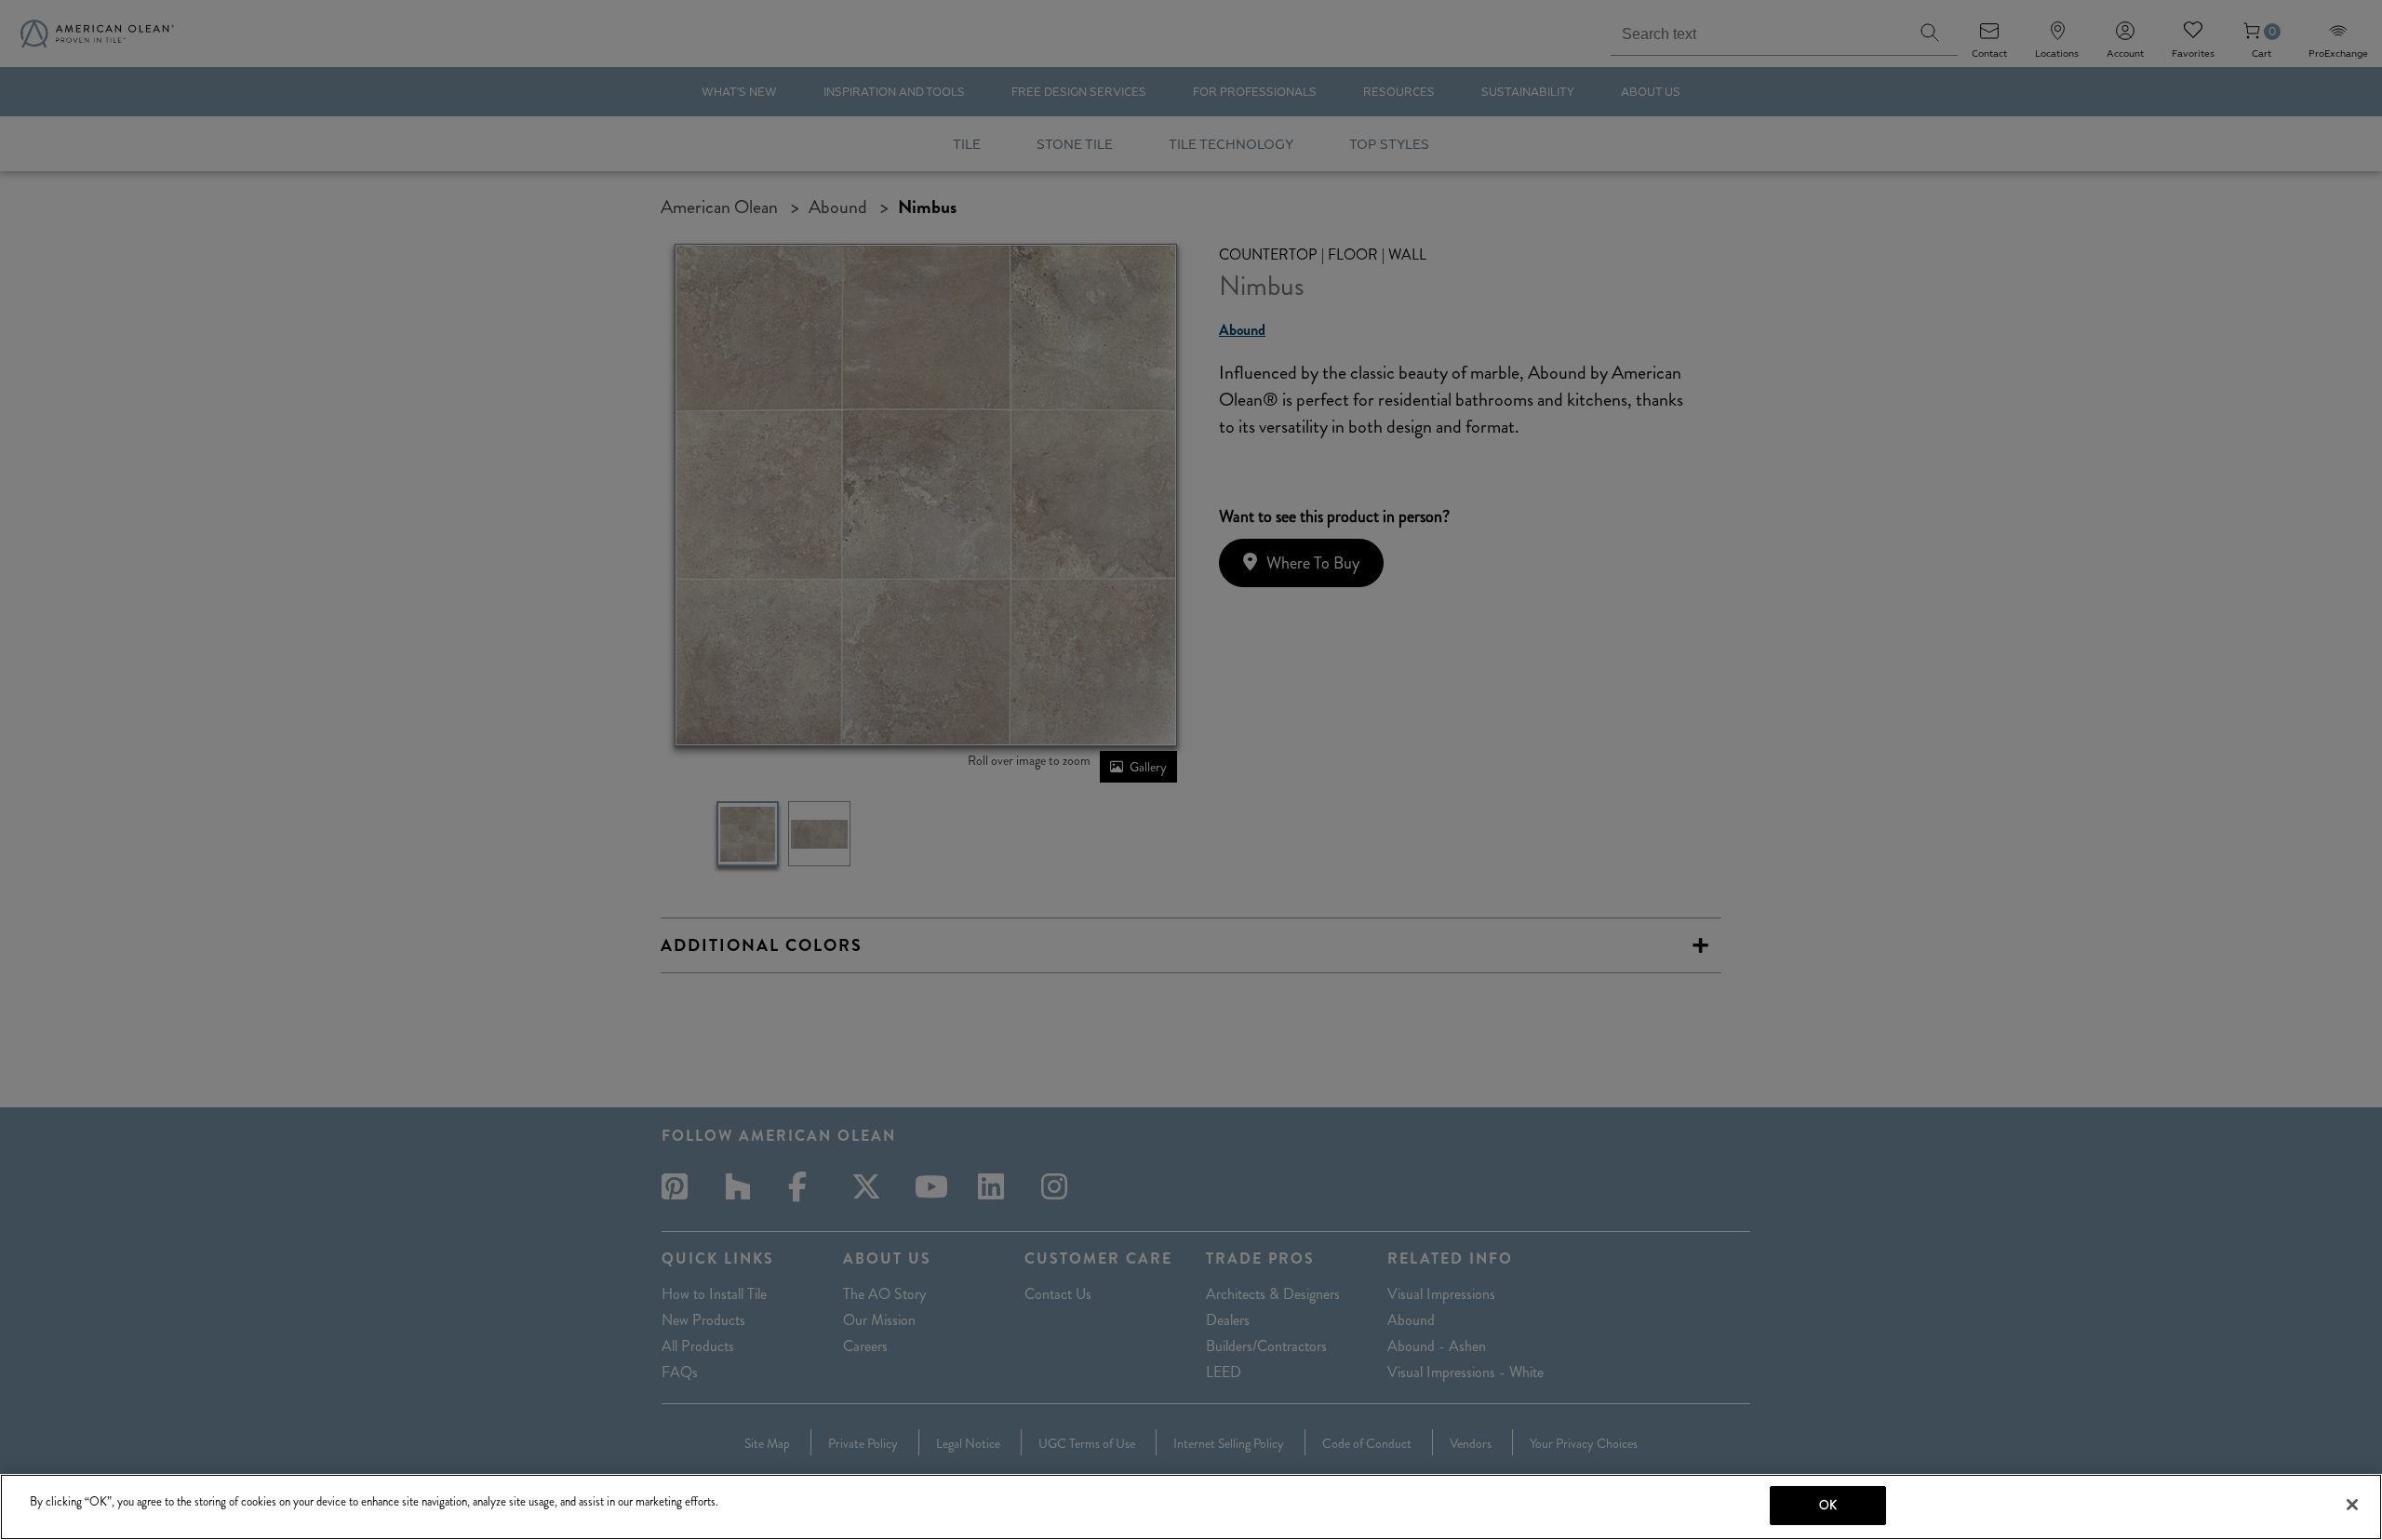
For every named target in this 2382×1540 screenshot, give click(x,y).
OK (1828, 1505)
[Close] (2352, 1505)
